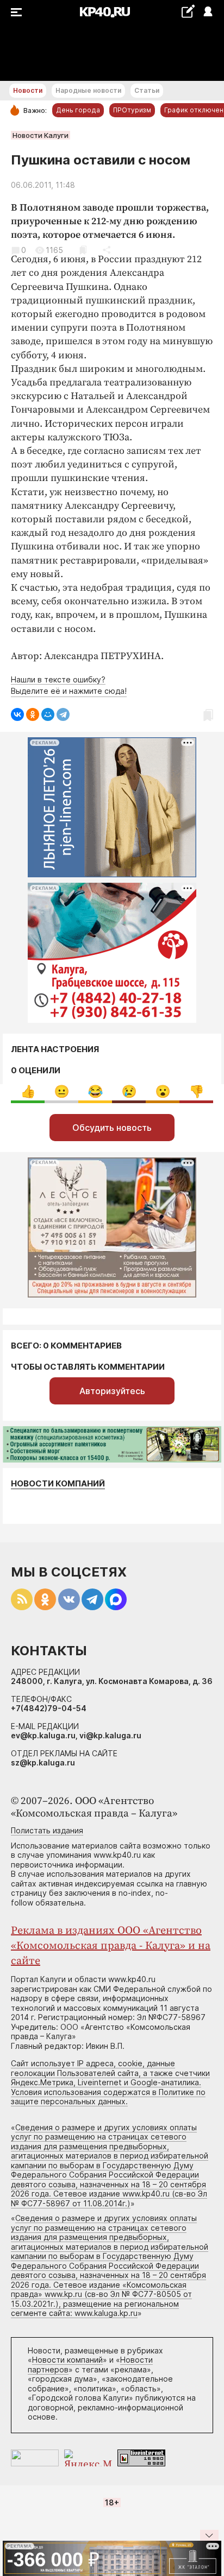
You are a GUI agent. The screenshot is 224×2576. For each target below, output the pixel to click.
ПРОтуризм (132, 110)
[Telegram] (63, 714)
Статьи (147, 90)
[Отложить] (83, 250)
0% (28, 1091)
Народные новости (88, 90)
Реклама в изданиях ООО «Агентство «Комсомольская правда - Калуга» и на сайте (111, 1946)
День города (78, 110)
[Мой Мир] (48, 714)
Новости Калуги (41, 135)
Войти (207, 12)
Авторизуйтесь (112, 1391)
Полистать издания (47, 1830)
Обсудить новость (112, 1128)
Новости (28, 90)
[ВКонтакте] (17, 714)
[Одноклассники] (33, 714)
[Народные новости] (188, 11)
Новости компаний (58, 1483)
